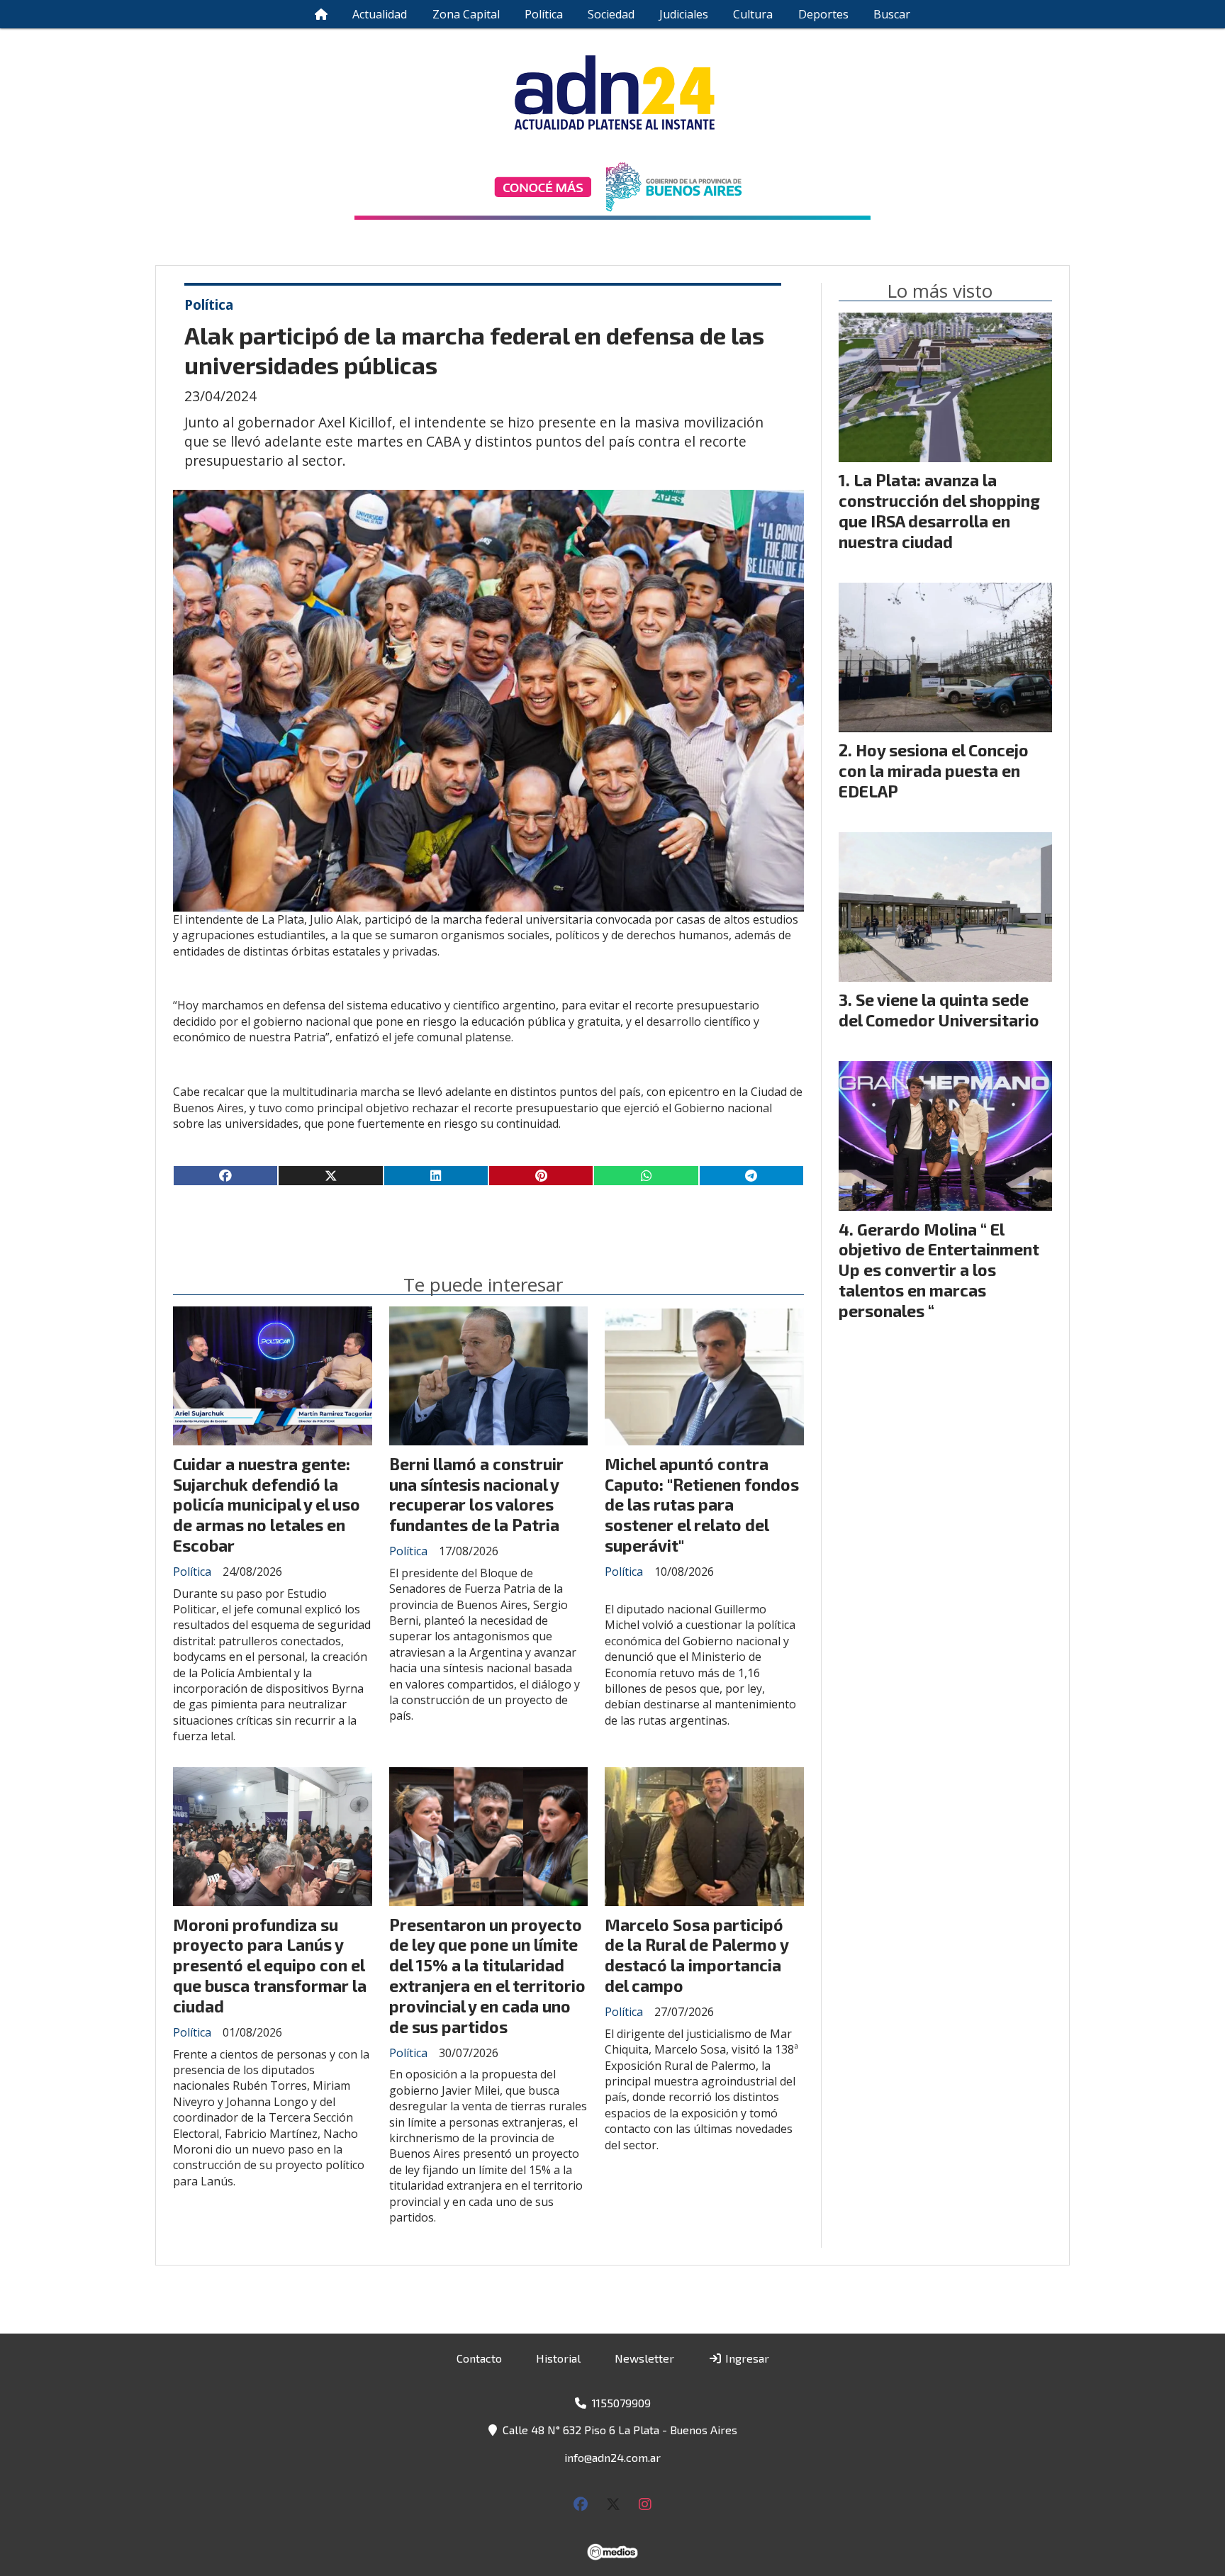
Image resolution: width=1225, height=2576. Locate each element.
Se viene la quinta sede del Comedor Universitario (939, 1010)
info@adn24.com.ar (612, 2457)
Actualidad (380, 14)
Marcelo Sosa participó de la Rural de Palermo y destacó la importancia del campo (697, 1955)
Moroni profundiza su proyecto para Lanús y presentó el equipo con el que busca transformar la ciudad (270, 1965)
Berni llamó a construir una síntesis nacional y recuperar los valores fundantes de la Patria (476, 1494)
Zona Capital (466, 14)
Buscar (892, 14)
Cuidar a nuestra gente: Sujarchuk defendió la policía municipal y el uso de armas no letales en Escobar (267, 1505)
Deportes (823, 14)
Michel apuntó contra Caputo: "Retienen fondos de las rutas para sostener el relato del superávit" (702, 1505)
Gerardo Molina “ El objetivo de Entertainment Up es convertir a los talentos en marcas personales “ (939, 1270)
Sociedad (611, 14)
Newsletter (644, 2358)
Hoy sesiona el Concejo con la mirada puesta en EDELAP (934, 771)
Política (544, 14)
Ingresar (746, 2358)
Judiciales (684, 14)
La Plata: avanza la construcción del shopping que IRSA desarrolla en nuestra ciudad (939, 510)
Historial (558, 2358)
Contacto (479, 2358)
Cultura (753, 14)
